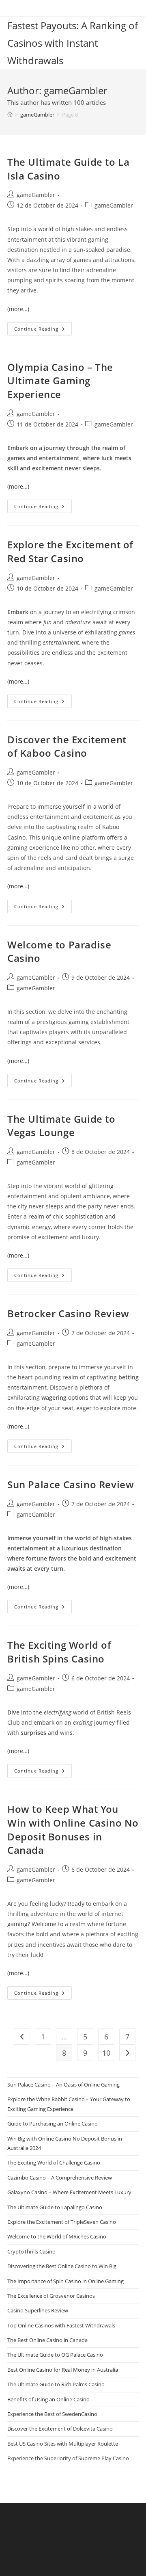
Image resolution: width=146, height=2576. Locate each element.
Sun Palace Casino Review (71, 1484)
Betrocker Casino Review (68, 1313)
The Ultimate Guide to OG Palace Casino (55, 2355)
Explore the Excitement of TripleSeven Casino (62, 2222)
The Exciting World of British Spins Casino (59, 1652)
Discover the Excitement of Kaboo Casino (67, 746)
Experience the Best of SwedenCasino (52, 2414)
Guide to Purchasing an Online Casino (53, 2124)
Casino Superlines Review (38, 2310)
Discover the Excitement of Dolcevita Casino (60, 2429)
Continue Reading (43, 330)
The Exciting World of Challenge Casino (54, 2163)
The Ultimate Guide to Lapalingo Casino (55, 2207)
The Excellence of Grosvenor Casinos (51, 2296)
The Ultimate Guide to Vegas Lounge (61, 1126)
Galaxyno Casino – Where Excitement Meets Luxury (69, 2192)
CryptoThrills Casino (31, 2251)
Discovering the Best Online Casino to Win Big (62, 2266)
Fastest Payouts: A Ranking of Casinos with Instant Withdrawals (73, 43)
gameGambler (36, 195)
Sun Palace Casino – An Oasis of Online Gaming (63, 2085)
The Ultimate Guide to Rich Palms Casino (56, 2384)
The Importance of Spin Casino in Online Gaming (65, 2281)
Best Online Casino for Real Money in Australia (63, 2370)
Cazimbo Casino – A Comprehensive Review (60, 2178)
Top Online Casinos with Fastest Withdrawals (61, 2325)
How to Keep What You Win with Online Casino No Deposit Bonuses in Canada (73, 1829)
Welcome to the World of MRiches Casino (57, 2236)
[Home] (10, 115)
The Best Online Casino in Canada (47, 2340)
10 (106, 2053)
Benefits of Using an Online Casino (48, 2399)
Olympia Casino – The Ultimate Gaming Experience (60, 381)
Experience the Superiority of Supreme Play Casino (68, 2458)
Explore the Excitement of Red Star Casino (70, 551)
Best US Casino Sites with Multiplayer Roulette (63, 2444)
